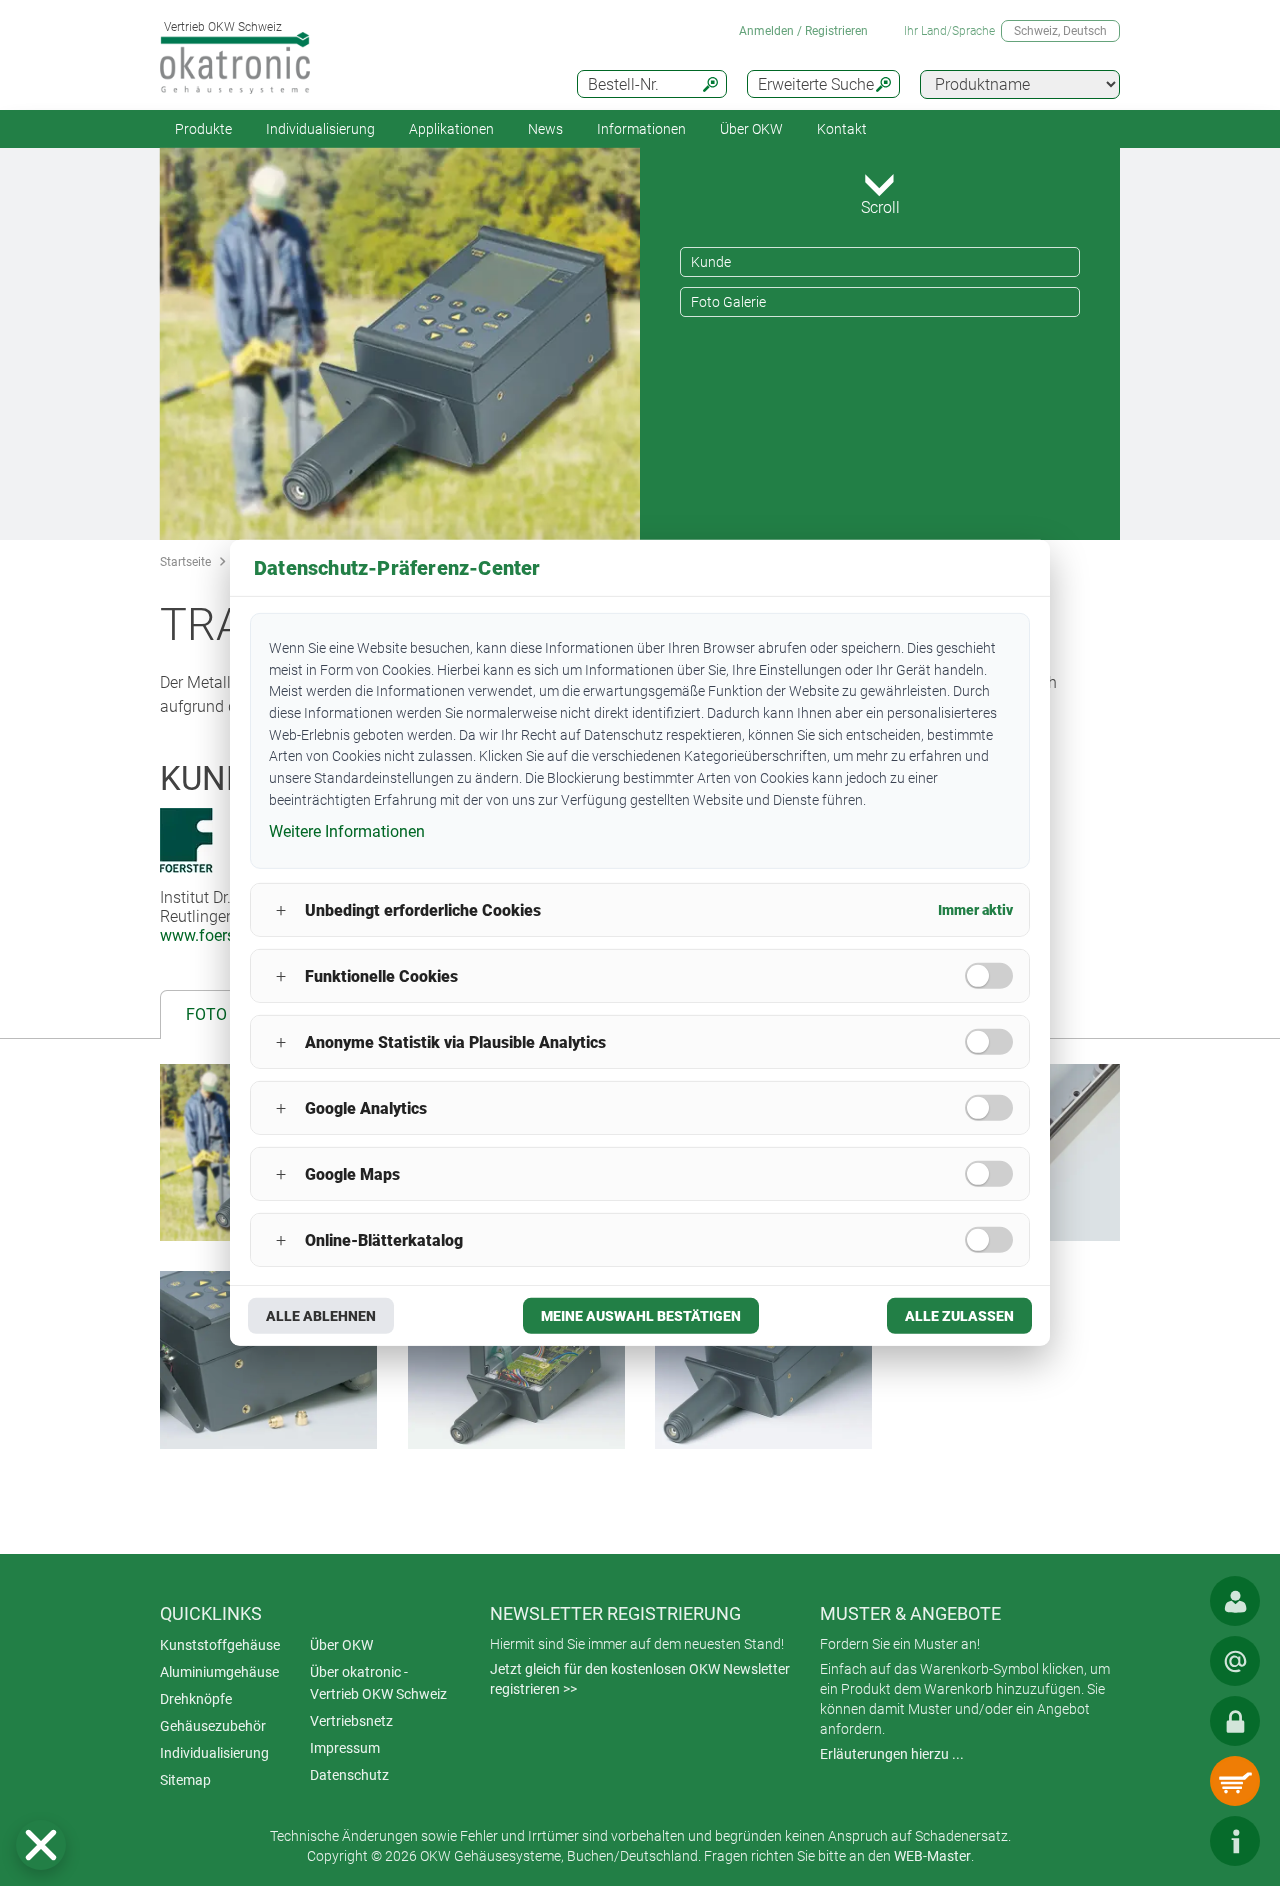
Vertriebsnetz (351, 1721)
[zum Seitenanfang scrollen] (1175, 1841)
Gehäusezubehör (213, 1726)
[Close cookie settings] (41, 1845)
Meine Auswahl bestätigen (641, 1316)
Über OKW (341, 1645)
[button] (41, 1845)
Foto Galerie (728, 302)
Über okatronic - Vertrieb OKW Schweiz (378, 1683)
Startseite (185, 562)
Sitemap (185, 1780)
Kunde (711, 262)
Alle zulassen (959, 1316)
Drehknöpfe (196, 1699)
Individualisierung (320, 129)
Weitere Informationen (347, 830)
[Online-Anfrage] (1235, 1661)
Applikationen (451, 129)
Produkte (203, 129)
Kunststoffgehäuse (220, 1645)
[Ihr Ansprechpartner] (1235, 1601)
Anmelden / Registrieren (803, 31)
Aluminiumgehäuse (219, 1672)
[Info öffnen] (1235, 1841)
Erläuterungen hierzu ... (892, 1754)
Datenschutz (349, 1775)
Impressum (345, 1748)
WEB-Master (932, 1856)
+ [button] (281, 910)
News (545, 129)
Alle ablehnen (321, 1316)
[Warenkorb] (1235, 1781)
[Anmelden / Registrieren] (1235, 1721)
